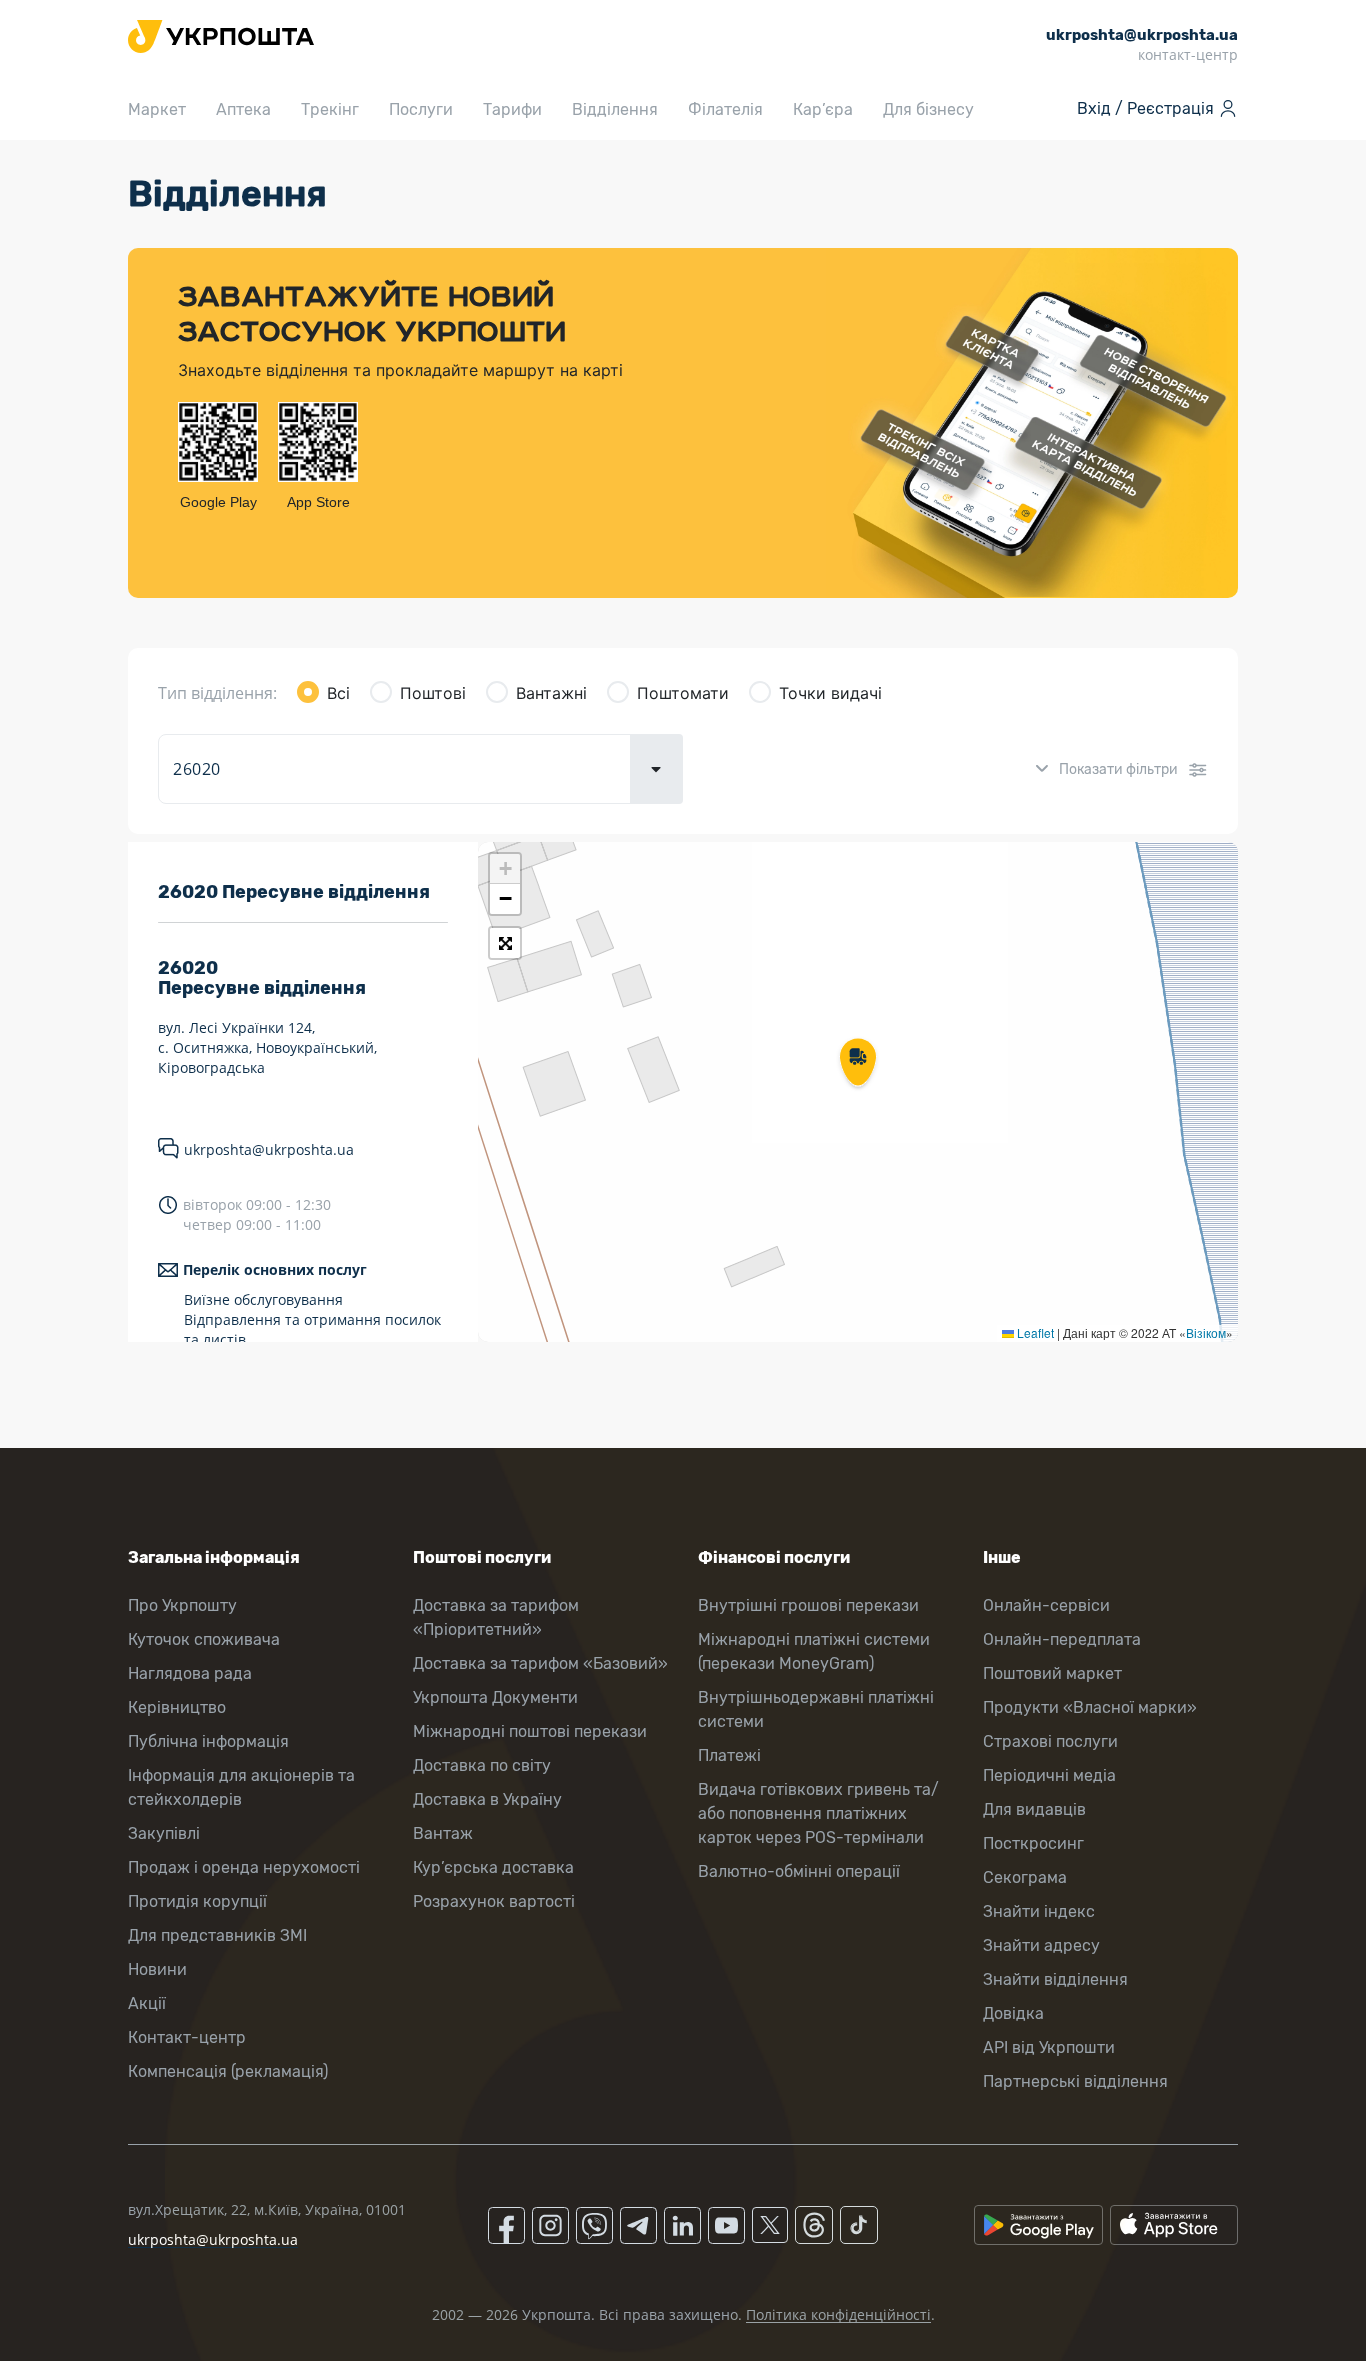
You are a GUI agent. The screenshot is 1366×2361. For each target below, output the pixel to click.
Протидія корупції (197, 1901)
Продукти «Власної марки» (1090, 1707)
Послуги (421, 109)
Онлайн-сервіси (1046, 1605)
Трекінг (330, 109)
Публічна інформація (208, 1741)
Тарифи (512, 109)
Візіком (1206, 1332)
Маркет (157, 109)
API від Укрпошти (1049, 2047)
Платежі (729, 1755)
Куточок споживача (204, 1639)
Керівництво (177, 1707)
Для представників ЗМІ (217, 1935)
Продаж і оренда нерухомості (244, 1867)
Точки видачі (830, 693)
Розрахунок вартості (494, 1901)
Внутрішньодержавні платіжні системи (816, 1709)
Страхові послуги (1050, 1741)
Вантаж (443, 1833)
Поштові (433, 693)
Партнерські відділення (1075, 2081)
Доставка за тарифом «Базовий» (540, 1663)
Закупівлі (164, 1833)
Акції (147, 2003)
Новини (157, 1969)
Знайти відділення (1055, 1979)
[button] (858, 1064)
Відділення (615, 109)
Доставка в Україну (487, 1799)
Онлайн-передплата (1062, 1639)
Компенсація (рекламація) (228, 2071)
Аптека (243, 109)
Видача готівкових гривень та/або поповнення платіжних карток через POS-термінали (818, 1813)
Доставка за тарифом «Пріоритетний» (496, 1617)
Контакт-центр (187, 2037)
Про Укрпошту (182, 1605)
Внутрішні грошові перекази (808, 1605)
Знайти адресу (1041, 1945)
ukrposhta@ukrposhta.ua (269, 1149)
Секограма (1025, 1877)
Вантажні (551, 693)
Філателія (725, 109)
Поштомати (683, 693)
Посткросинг (1033, 1843)
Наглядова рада (190, 1673)
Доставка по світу (482, 1765)
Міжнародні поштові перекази (530, 1731)
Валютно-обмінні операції (799, 1871)
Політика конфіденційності (838, 2314)
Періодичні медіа (1049, 1775)
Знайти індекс (1039, 1911)
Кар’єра (823, 109)
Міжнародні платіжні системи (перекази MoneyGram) (814, 1651)
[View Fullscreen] (505, 943)
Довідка (1013, 2013)
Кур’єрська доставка (493, 1867)
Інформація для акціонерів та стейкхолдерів (241, 1787)
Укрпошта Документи (495, 1697)
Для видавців (1034, 1809)
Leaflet (1034, 1332)
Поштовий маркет (1052, 1673)
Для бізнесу (928, 109)
